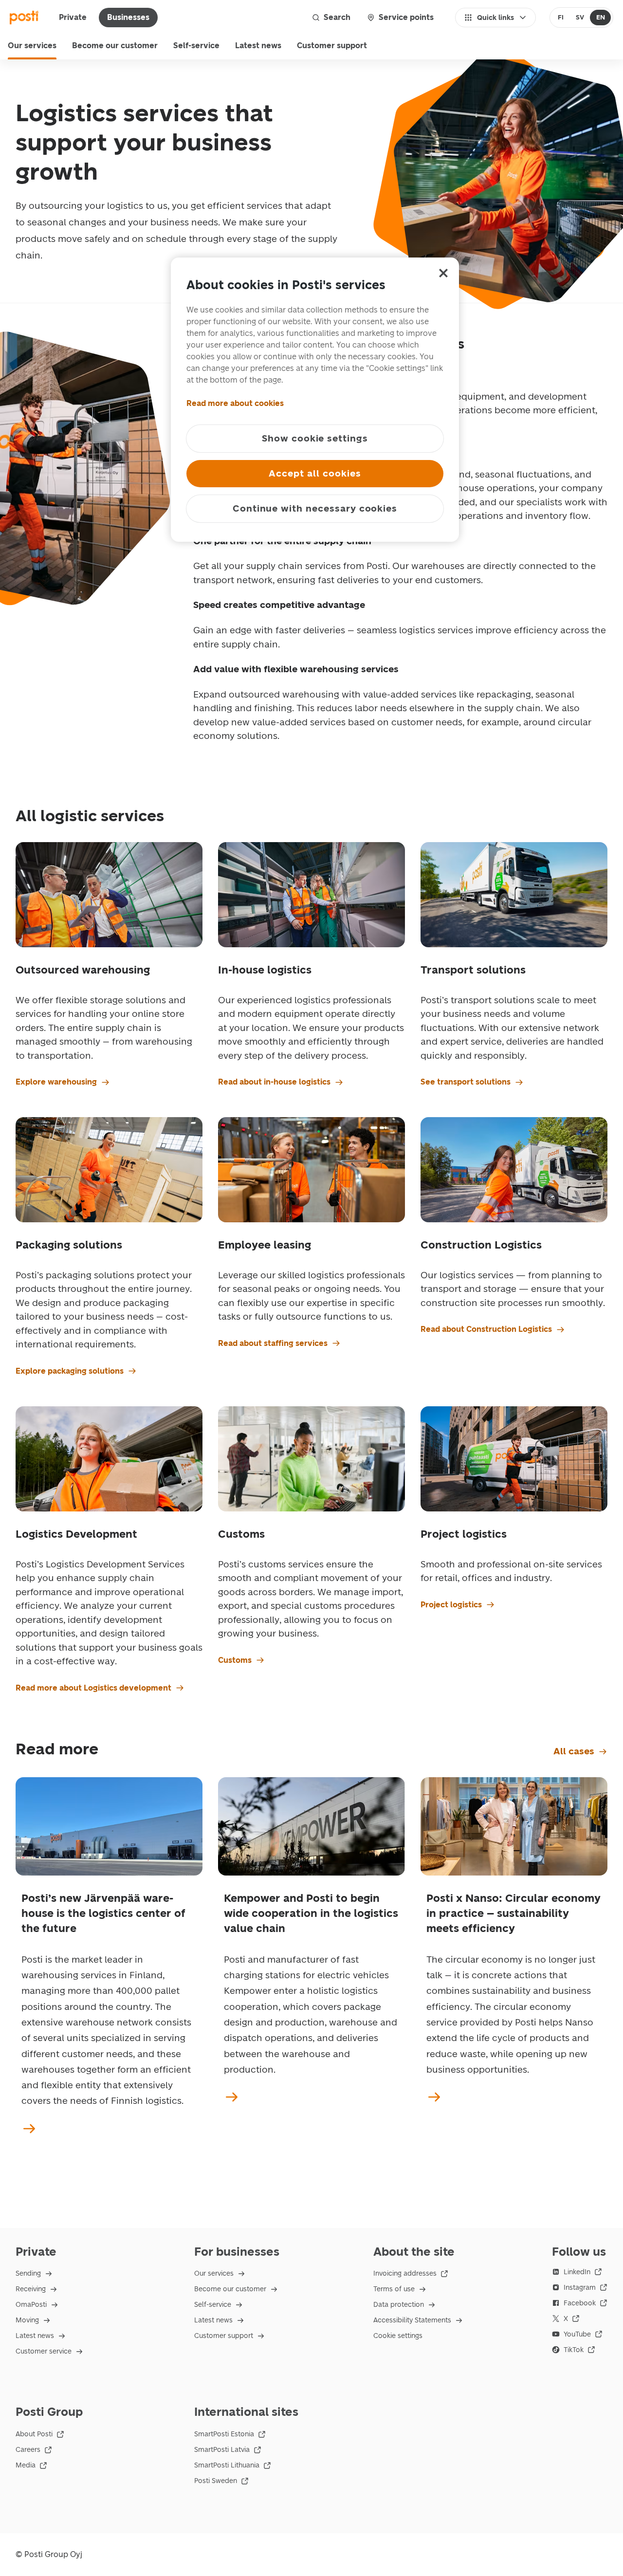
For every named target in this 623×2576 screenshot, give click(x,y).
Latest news (258, 46)
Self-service (196, 46)
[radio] (561, 18)
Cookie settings (398, 2336)
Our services (32, 46)
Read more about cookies (235, 403)
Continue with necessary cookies (315, 508)
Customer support (332, 46)
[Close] (443, 273)
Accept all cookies (315, 473)
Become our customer (115, 46)
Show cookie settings (315, 438)
